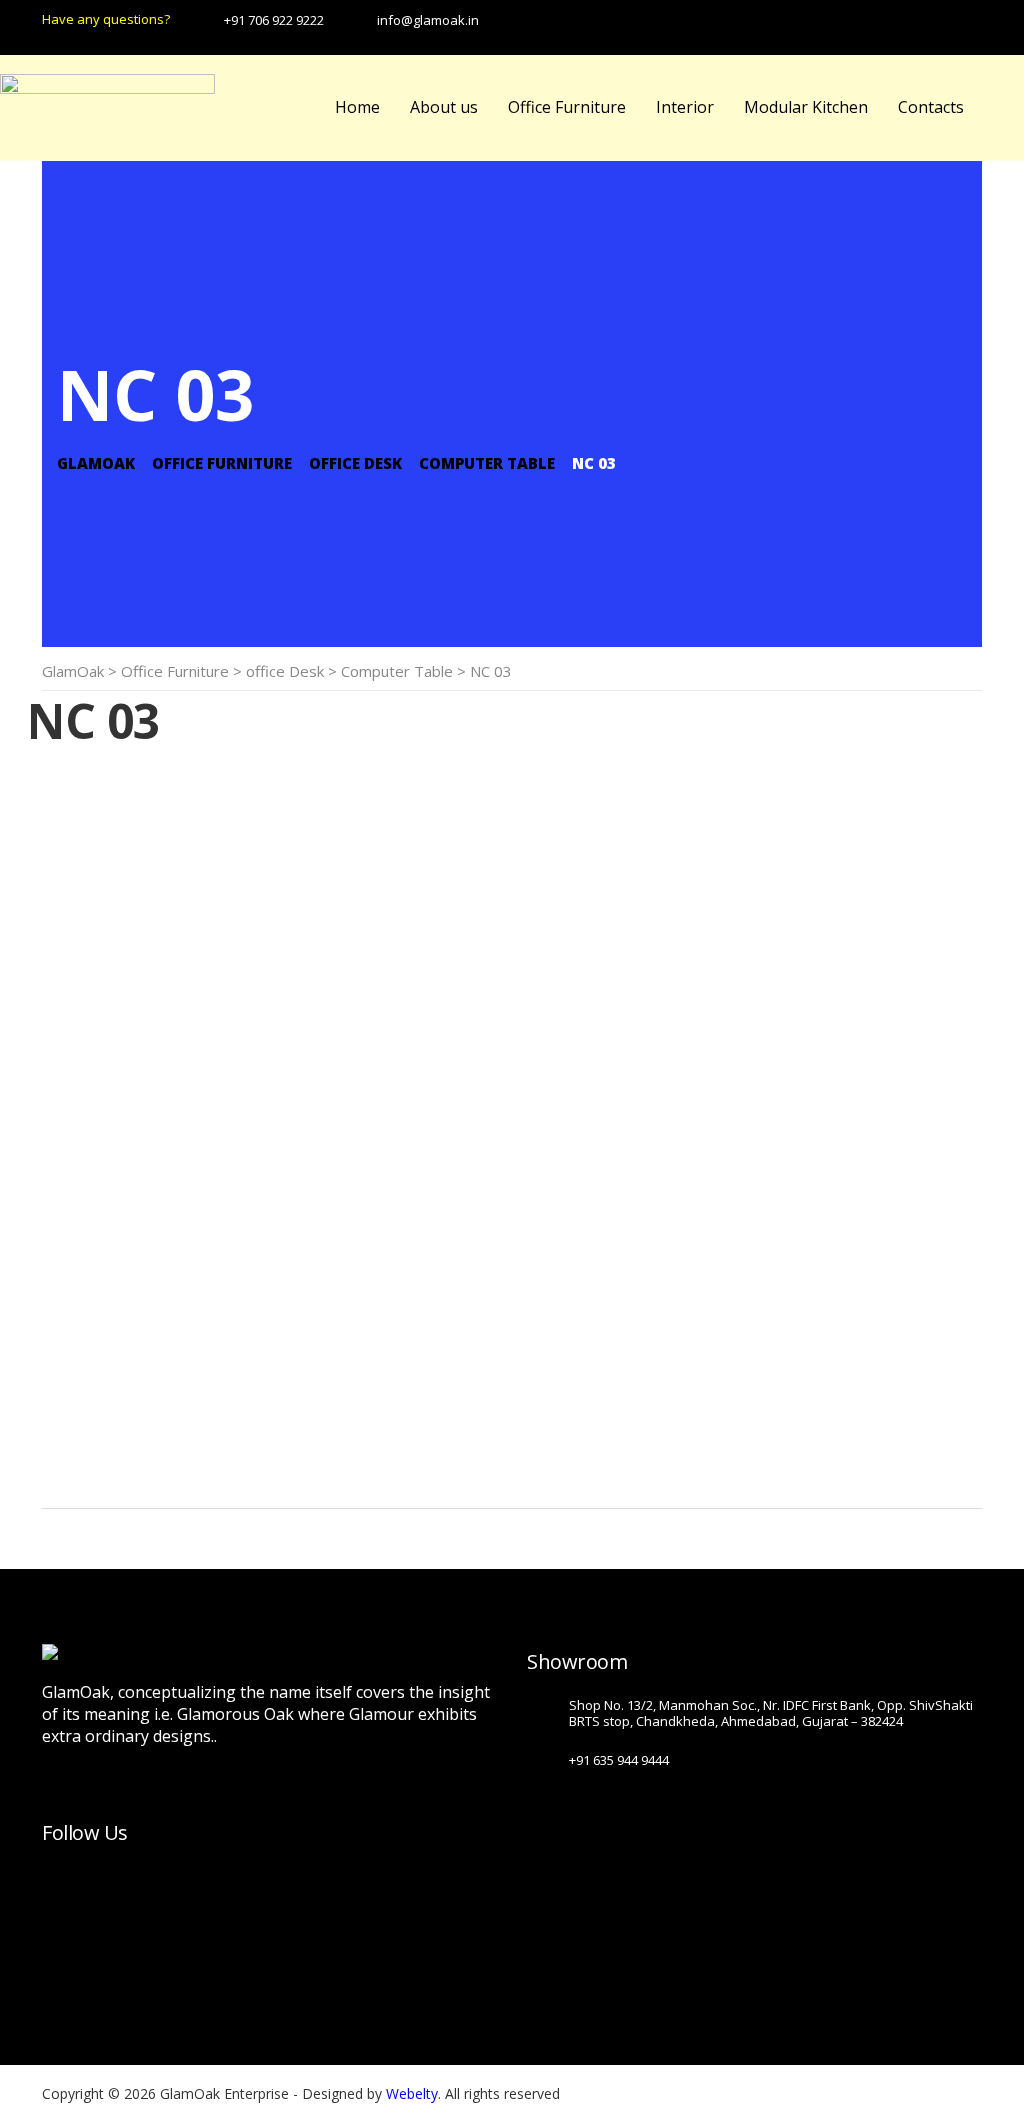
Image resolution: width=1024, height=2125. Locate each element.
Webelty (412, 2093)
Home (357, 107)
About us (444, 107)
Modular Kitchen (806, 107)
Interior (685, 107)
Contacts (931, 107)
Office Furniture (567, 107)
